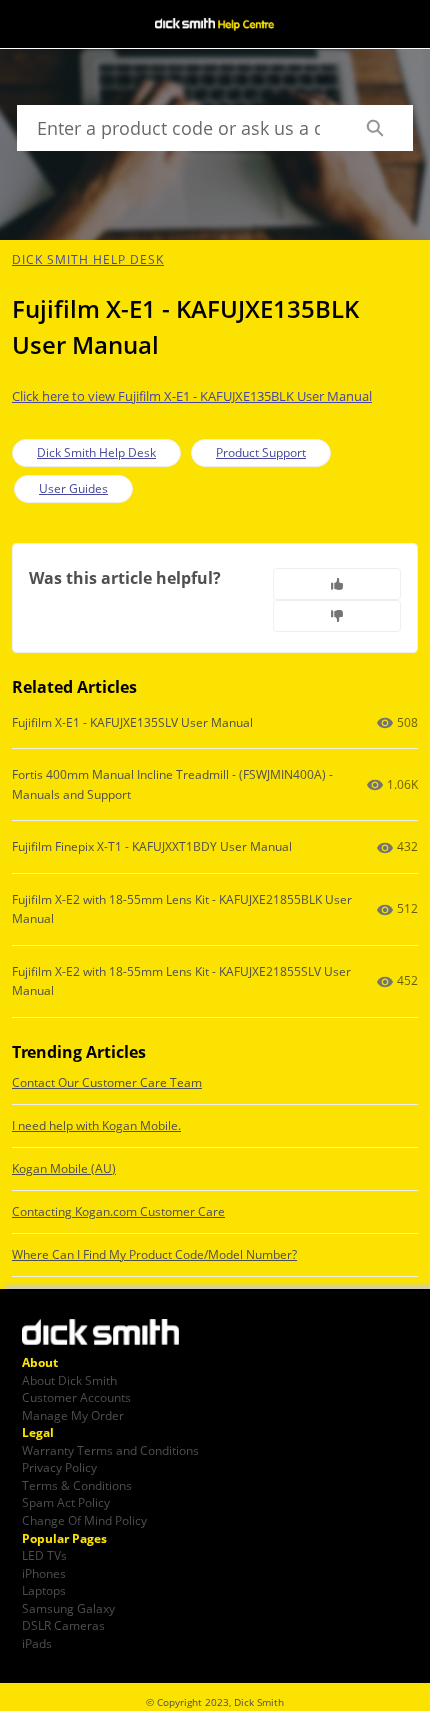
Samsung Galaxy (68, 1608)
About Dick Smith (69, 1380)
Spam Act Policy (66, 1502)
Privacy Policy (59, 1467)
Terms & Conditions (77, 1485)
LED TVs (44, 1555)
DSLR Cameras (63, 1625)
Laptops (44, 1590)
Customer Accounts (76, 1397)
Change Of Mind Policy (84, 1520)
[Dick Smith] (112, 1334)
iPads (37, 1643)
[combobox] (176, 128)
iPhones (44, 1573)
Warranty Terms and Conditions (110, 1450)
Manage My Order (73, 1415)
